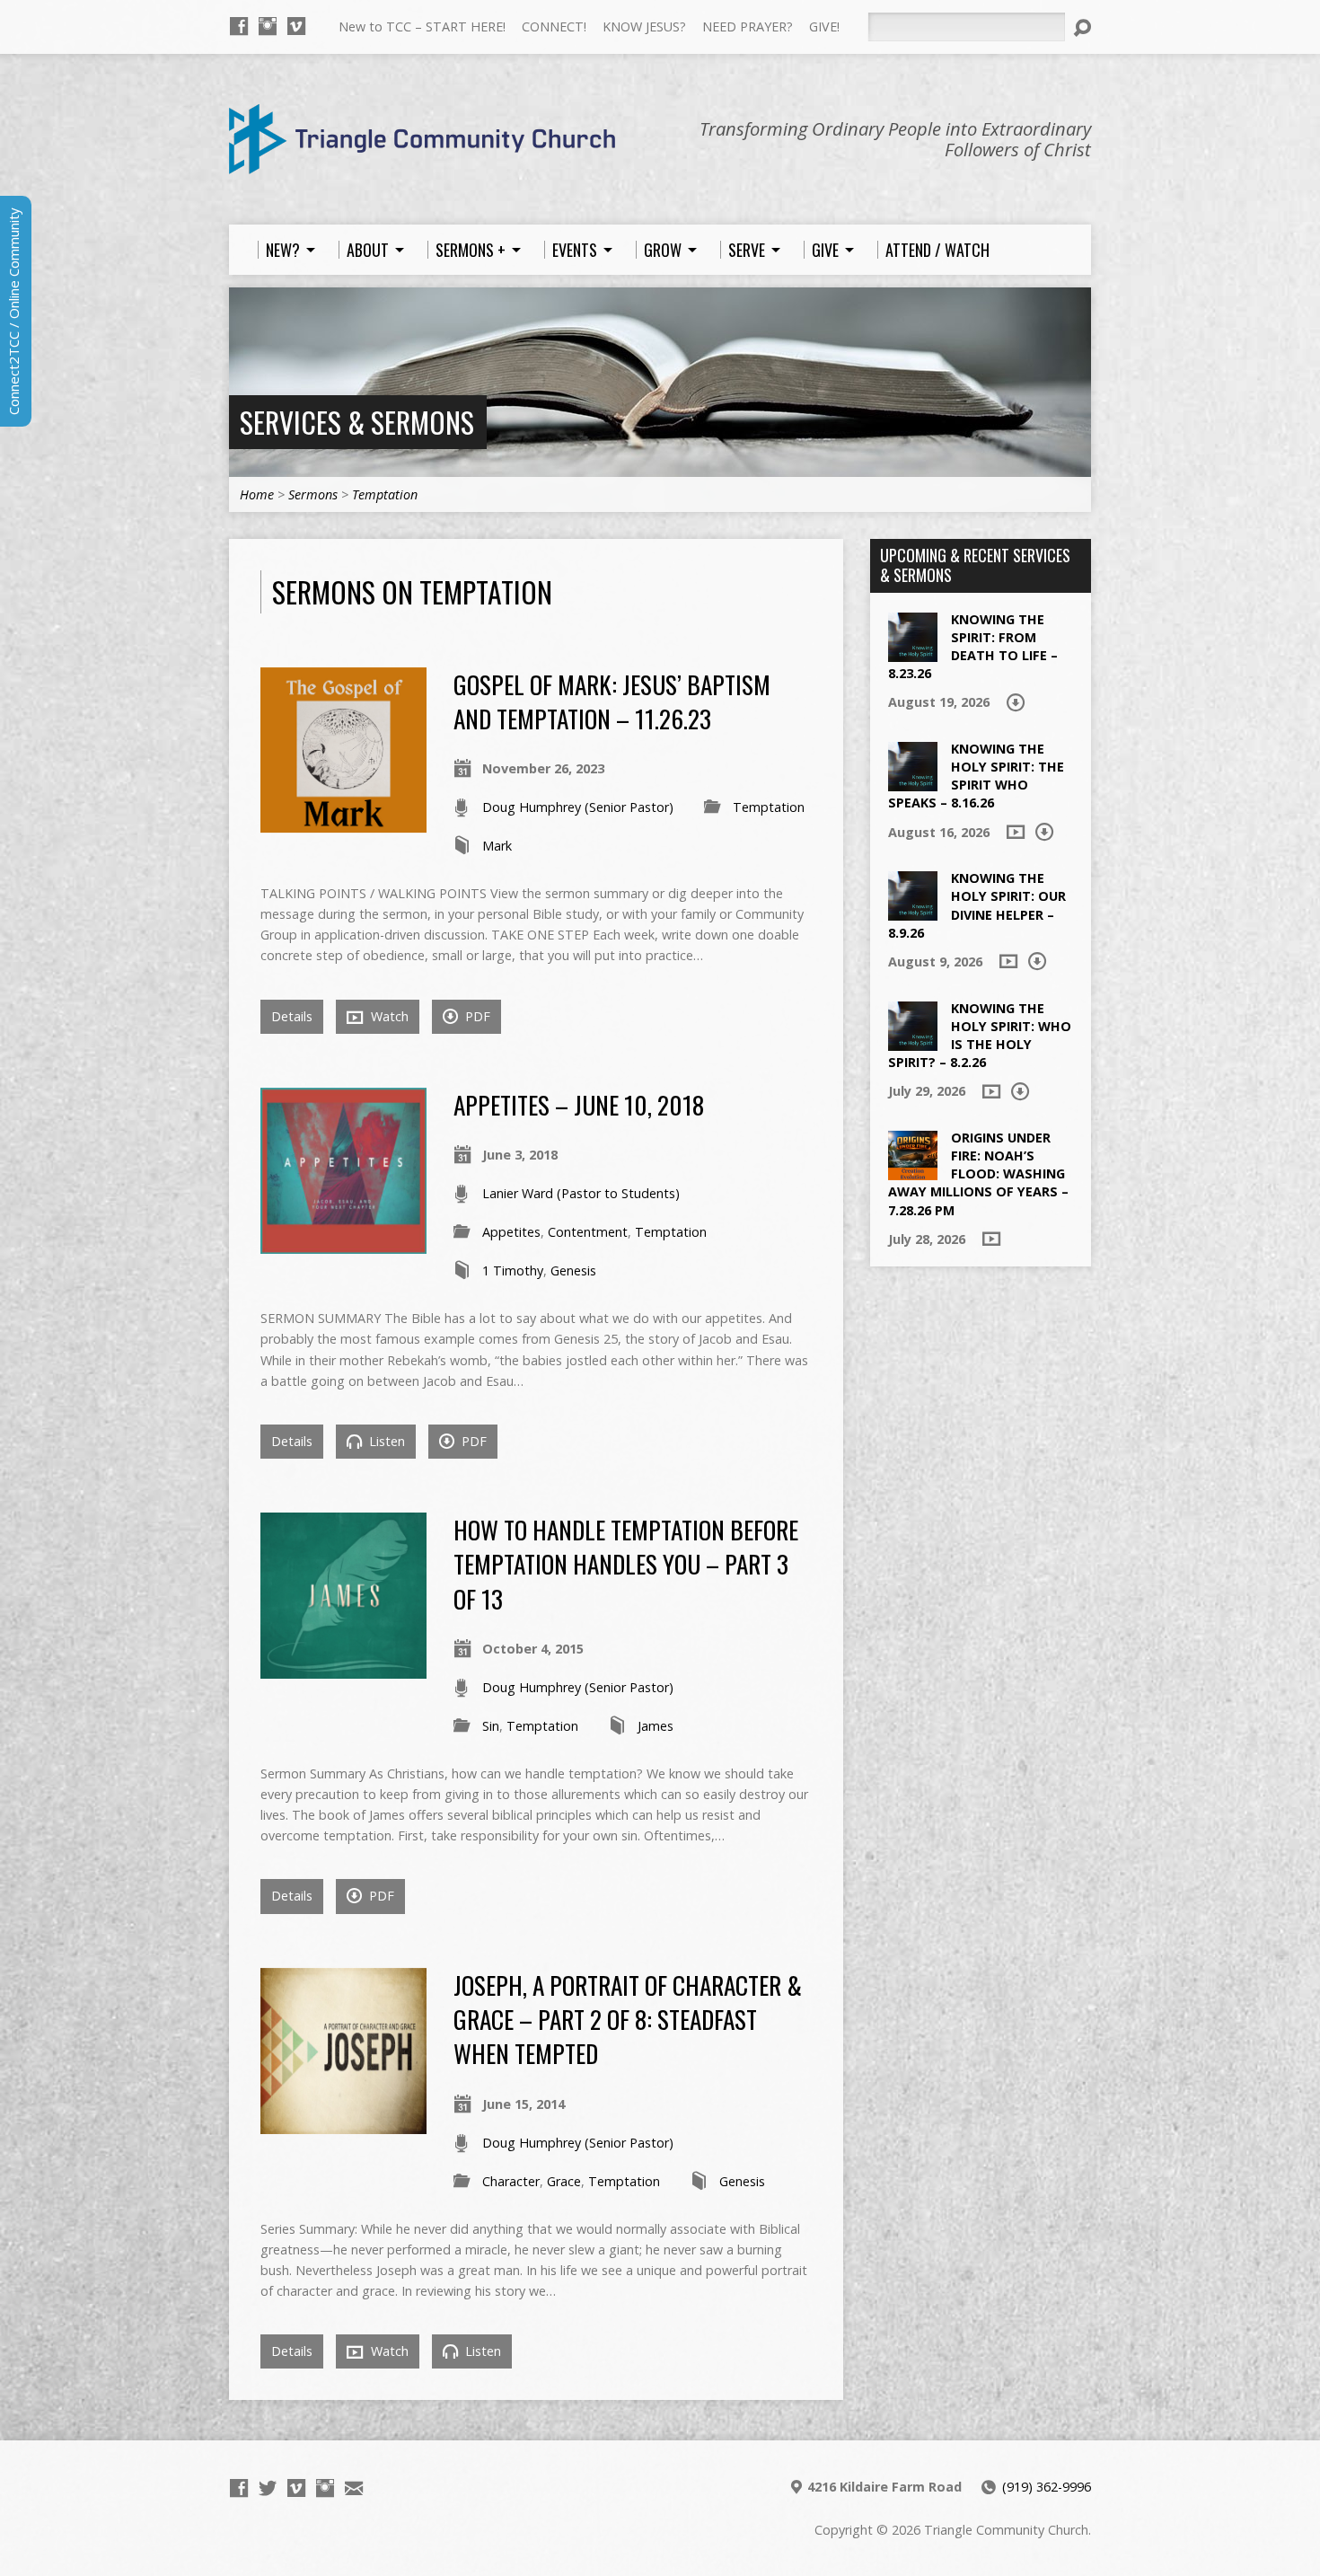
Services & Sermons (357, 422)
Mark (497, 846)
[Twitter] (268, 2488)
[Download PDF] (1016, 702)
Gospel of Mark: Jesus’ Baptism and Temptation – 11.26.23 (612, 701)
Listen (385, 1441)
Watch (388, 1016)
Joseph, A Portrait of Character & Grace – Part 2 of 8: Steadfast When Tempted (628, 2019)
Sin (491, 1726)
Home (257, 494)
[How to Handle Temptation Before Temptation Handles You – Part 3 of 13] (343, 1668)
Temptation (385, 494)
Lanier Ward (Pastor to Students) (581, 1193)
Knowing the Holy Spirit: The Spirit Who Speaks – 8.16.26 (976, 776)
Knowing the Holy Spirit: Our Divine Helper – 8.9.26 (977, 905)
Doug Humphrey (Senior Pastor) (578, 807)
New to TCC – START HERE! (422, 26)
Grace (564, 2181)
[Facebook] (239, 26)
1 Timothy (513, 1270)
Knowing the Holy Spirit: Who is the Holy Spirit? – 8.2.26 (980, 1035)
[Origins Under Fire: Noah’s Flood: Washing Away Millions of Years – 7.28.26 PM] (913, 1171)
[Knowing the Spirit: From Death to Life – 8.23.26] (913, 652)
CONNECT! (554, 26)
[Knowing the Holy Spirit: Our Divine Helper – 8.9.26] (913, 911)
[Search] (1082, 28)
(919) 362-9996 (1047, 2487)
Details (292, 1016)
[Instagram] (268, 26)
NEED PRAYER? (748, 26)
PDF (476, 1016)
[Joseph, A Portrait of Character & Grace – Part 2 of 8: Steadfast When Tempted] (343, 2124)
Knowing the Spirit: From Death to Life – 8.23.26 (973, 646)
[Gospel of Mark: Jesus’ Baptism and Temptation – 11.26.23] (343, 822)
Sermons (313, 494)
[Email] (354, 2488)
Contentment (588, 1232)
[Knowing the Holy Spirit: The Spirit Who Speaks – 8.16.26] (913, 782)
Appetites (511, 1232)
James (656, 1726)
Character (511, 2181)
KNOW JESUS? (644, 26)
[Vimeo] (296, 26)
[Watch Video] (1016, 832)
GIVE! (824, 26)
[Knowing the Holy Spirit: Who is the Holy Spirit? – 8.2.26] (913, 1041)
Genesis (573, 1270)
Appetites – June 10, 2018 (579, 1104)
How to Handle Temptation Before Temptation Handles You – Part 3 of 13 (626, 1564)
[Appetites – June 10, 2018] (343, 1244)
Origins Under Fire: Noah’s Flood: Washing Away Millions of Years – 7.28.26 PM (978, 1174)
